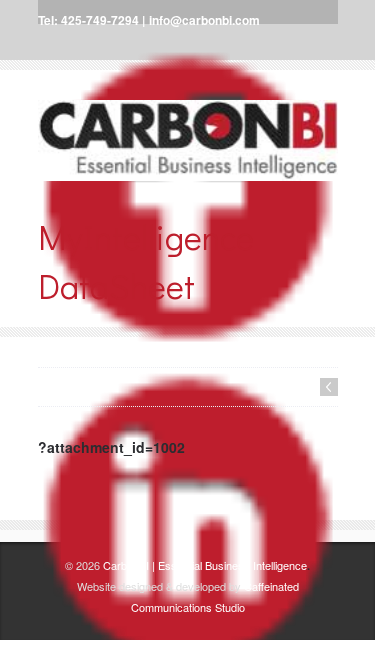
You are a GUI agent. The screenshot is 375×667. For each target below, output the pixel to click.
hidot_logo (329, 387)
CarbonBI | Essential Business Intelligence (205, 565)
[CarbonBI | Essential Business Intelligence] (188, 140)
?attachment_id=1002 (111, 447)
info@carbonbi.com (204, 20)
